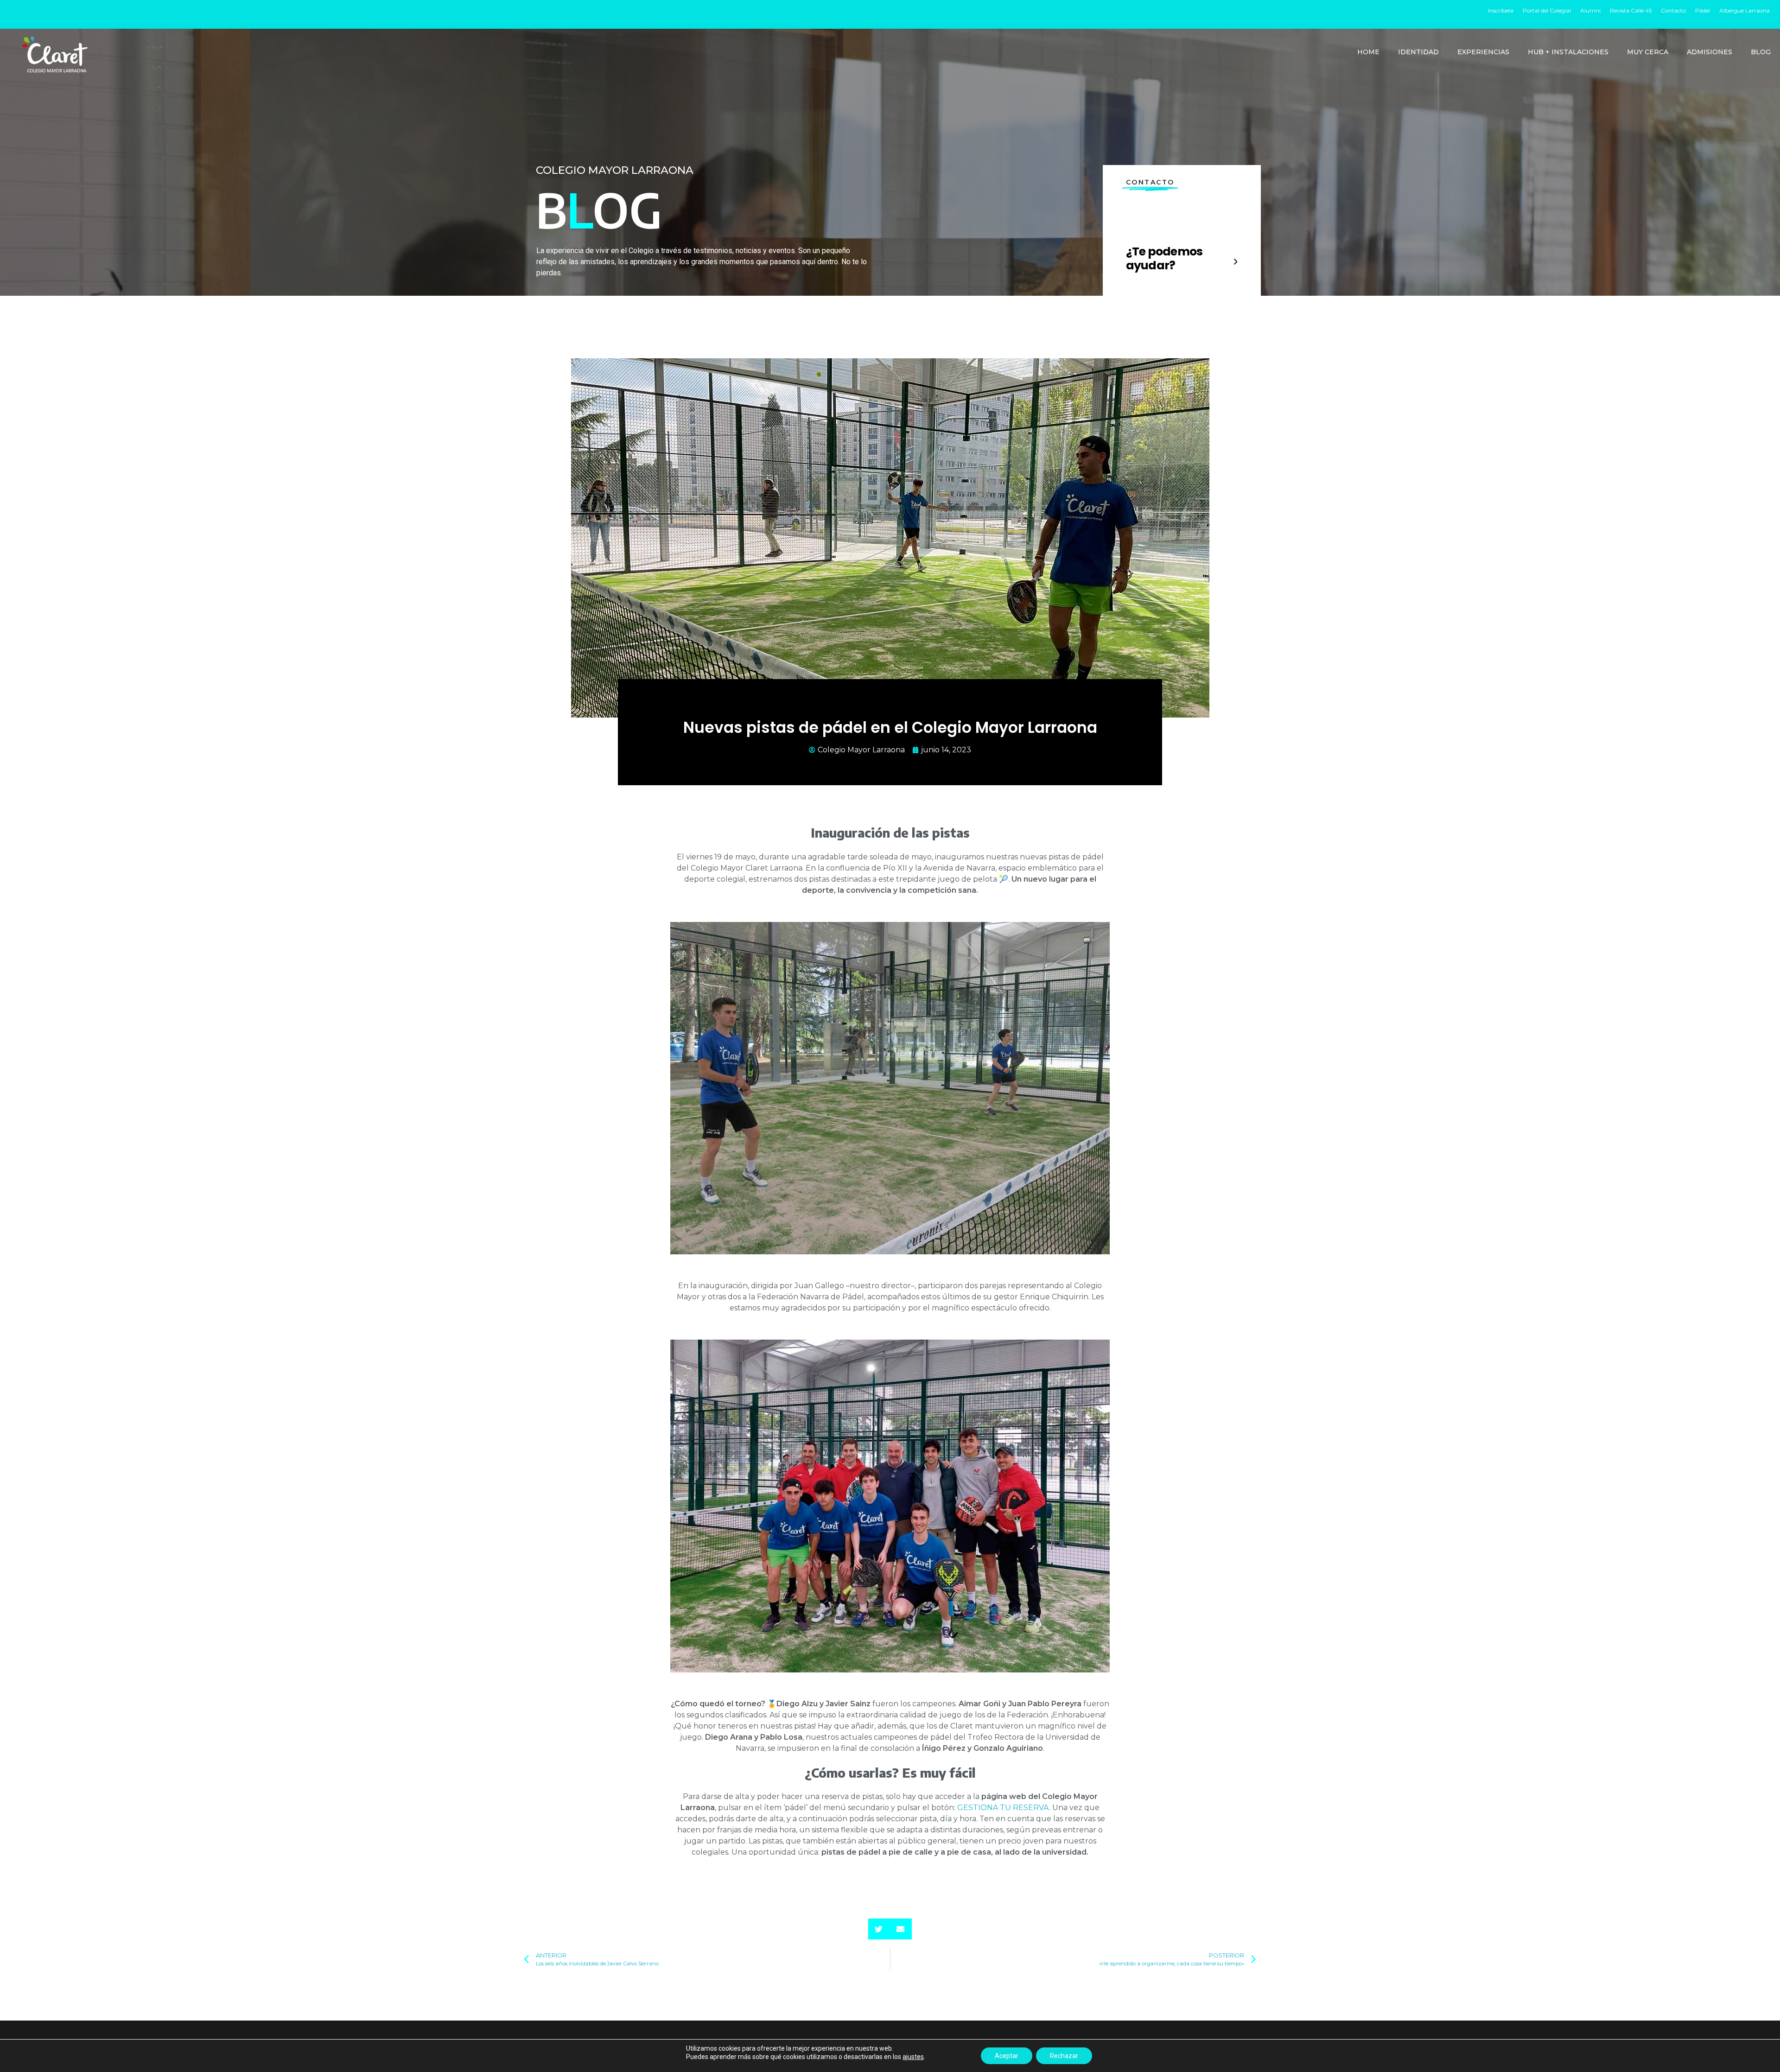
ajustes (913, 2057)
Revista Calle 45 (1631, 10)
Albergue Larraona (1745, 10)
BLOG (1761, 52)
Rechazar (1064, 2056)
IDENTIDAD (1418, 52)
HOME (1368, 52)
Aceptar (1007, 2056)
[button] (879, 1929)
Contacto (1673, 10)
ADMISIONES (1710, 52)
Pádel (1703, 10)
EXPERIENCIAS (1483, 52)
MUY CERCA (1648, 52)
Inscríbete (1501, 10)
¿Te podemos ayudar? (1164, 258)
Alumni (1590, 10)
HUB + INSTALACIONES (1568, 52)
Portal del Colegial (1547, 10)
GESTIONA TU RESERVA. (1004, 1808)
